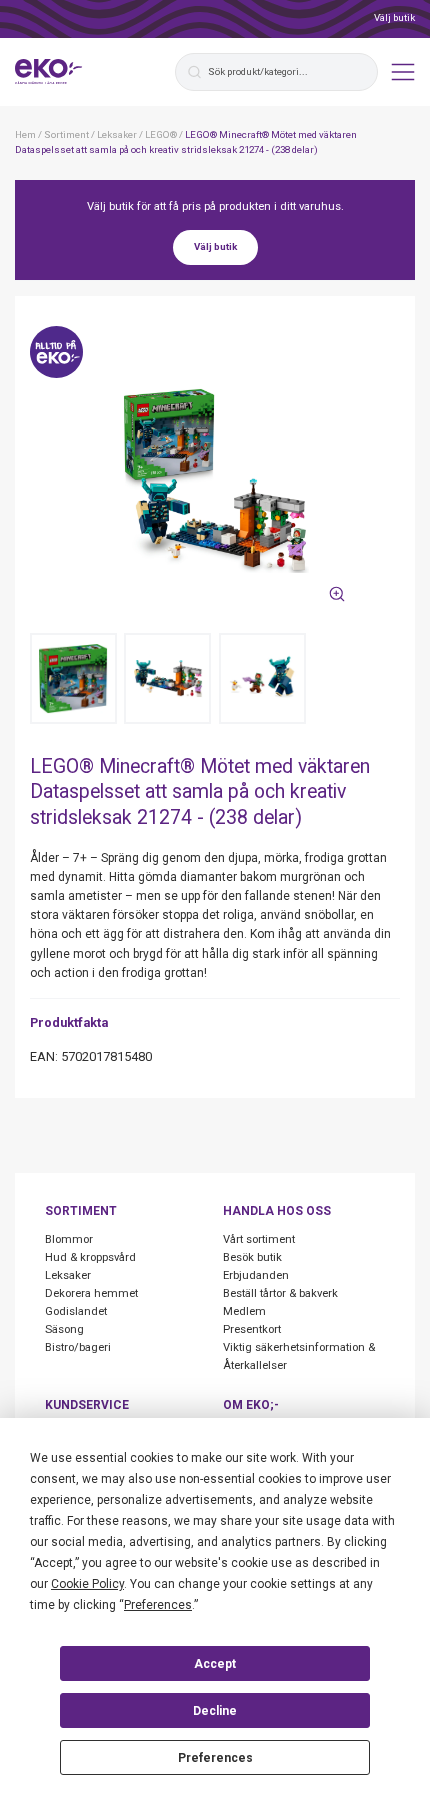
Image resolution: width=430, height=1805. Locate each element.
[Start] (49, 72)
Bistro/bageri (78, 1347)
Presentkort (252, 1329)
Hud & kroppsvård (90, 1257)
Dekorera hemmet (91, 1293)
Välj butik (394, 17)
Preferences (215, 1758)
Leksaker (68, 1275)
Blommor (69, 1239)
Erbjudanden (256, 1275)
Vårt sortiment (259, 1239)
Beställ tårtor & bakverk (280, 1293)
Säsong (64, 1329)
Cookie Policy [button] (87, 1584)
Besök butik (252, 1257)
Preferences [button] (158, 1605)
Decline (215, 1711)
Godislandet (76, 1311)
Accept (215, 1664)
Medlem (244, 1311)
